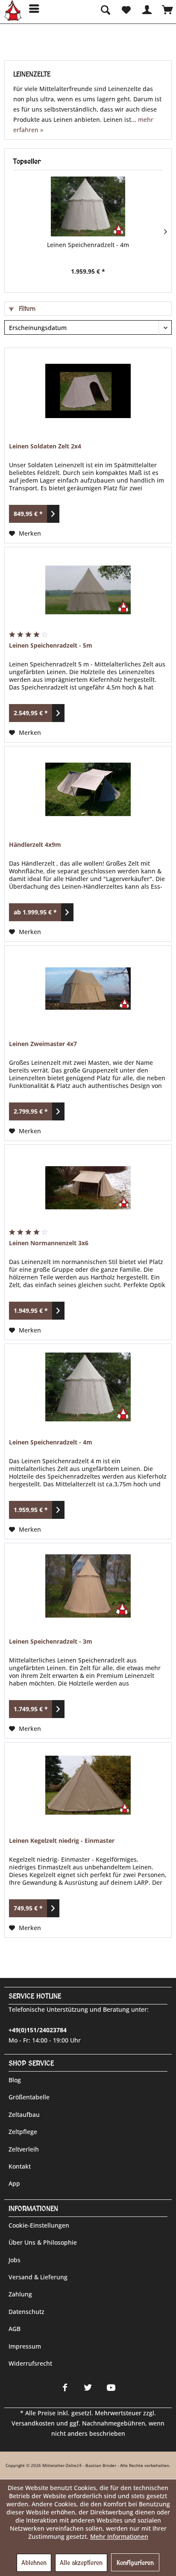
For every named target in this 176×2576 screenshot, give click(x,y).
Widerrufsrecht (30, 2363)
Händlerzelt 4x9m (35, 844)
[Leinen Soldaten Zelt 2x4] (88, 391)
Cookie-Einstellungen (39, 2225)
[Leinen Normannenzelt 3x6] (88, 1188)
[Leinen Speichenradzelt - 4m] (88, 206)
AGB (15, 2329)
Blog (15, 2080)
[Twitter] (88, 2387)
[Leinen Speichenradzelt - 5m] (88, 590)
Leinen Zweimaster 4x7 (43, 1044)
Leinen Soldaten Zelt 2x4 (45, 446)
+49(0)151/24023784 (38, 2030)
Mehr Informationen (119, 2536)
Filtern (26, 309)
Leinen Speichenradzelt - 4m (88, 245)
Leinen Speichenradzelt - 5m (51, 645)
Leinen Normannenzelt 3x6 (49, 1243)
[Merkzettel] (126, 9)
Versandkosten (33, 2423)
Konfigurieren (135, 2563)
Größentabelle (29, 2097)
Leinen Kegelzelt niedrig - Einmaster (62, 1841)
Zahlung (20, 2294)
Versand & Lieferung (38, 2277)
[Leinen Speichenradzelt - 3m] (88, 1586)
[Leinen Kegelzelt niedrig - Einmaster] (88, 1785)
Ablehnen (34, 2563)
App (14, 2183)
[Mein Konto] (147, 9)
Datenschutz (26, 2312)
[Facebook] (65, 2387)
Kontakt (20, 2166)
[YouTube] (111, 2387)
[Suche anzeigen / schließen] (105, 9)
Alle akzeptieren (81, 2563)
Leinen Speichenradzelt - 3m (51, 1641)
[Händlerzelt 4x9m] (88, 789)
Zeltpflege (23, 2132)
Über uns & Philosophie (43, 2242)
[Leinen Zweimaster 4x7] (88, 988)
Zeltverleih (24, 2149)
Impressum (25, 2346)
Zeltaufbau (24, 2115)
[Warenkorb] (167, 9)
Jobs (15, 2260)
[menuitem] (31, 9)
